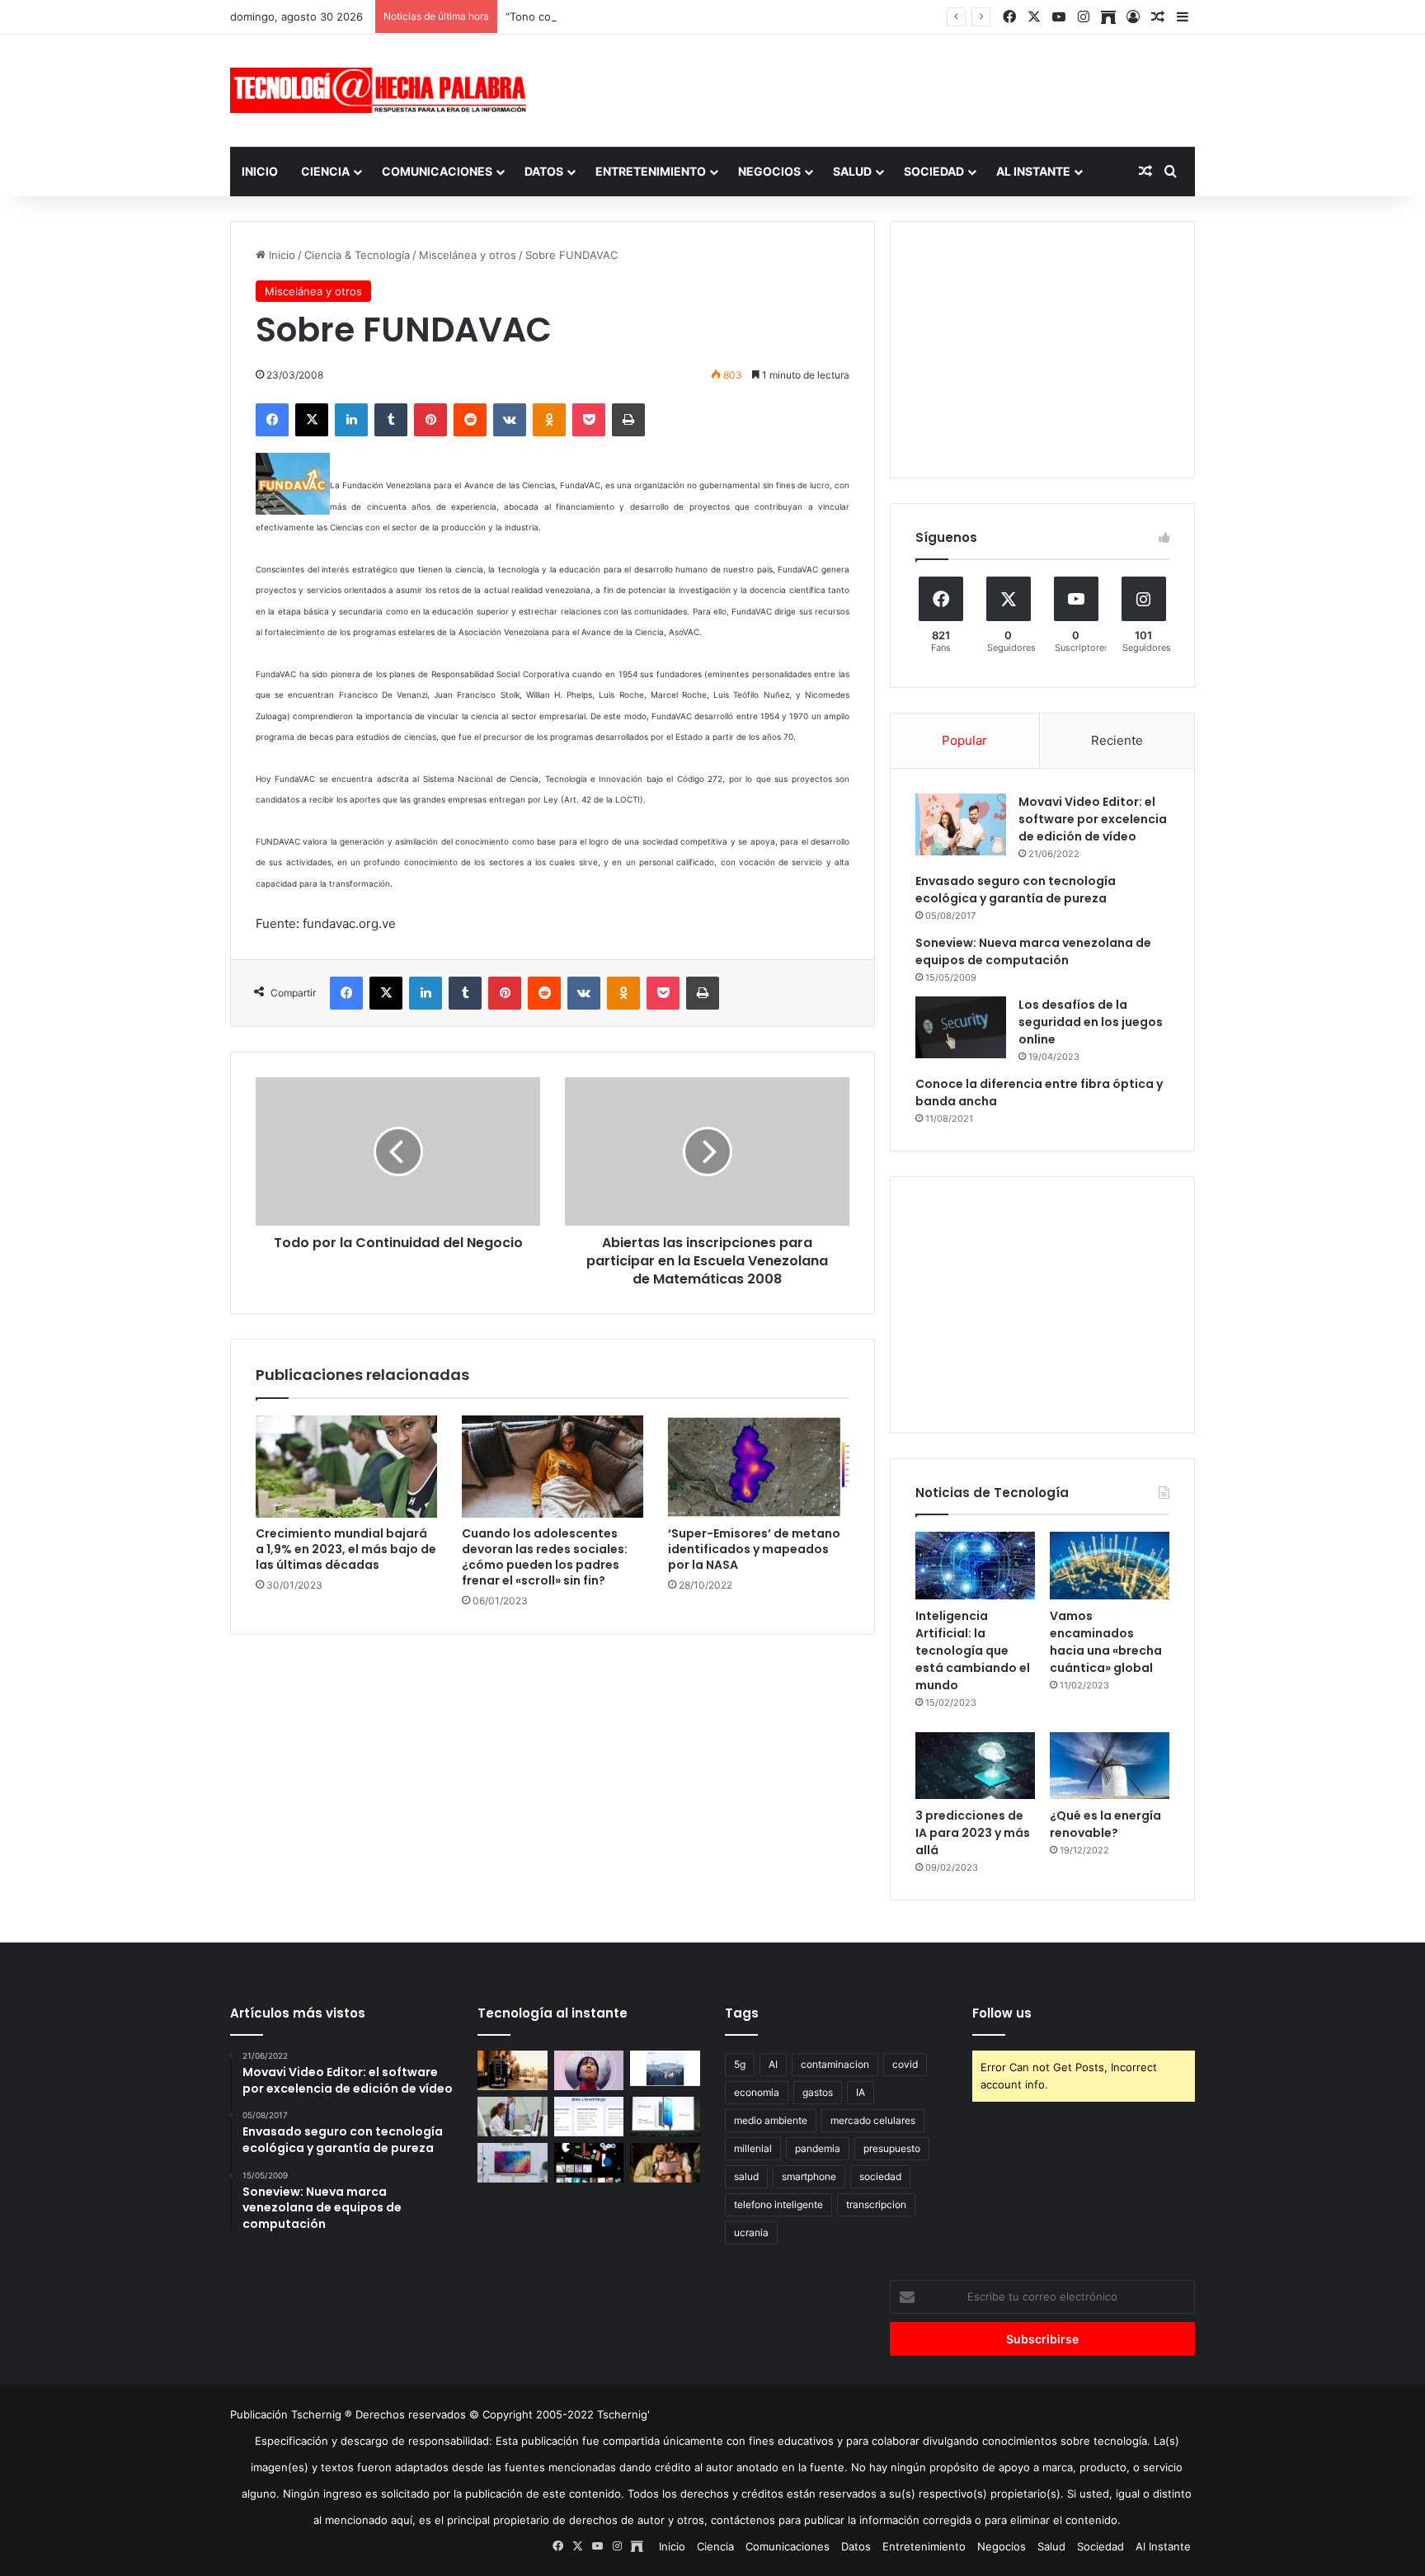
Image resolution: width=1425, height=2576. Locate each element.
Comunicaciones (437, 171)
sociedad (880, 2176)
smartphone (809, 2176)
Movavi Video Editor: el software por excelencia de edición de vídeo (1093, 819)
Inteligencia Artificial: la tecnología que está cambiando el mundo (973, 1651)
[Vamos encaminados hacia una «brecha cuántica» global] (1110, 1566)
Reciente (1117, 740)
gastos (818, 2092)
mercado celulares (873, 2120)
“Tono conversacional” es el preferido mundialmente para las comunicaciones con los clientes (746, 16)
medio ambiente (771, 2120)
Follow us (1002, 2013)
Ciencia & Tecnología (357, 255)
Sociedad (934, 171)
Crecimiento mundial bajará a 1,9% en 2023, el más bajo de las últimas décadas (346, 1549)
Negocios (769, 171)
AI (773, 2064)
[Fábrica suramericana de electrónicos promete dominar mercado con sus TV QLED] (513, 2163)
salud (746, 2176)
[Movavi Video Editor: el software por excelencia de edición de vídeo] (961, 824)
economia (757, 2092)
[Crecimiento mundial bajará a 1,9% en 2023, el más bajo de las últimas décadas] (346, 1467)
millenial (753, 2148)
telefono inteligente (778, 2204)
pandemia (818, 2148)
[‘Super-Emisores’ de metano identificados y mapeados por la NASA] (759, 1467)
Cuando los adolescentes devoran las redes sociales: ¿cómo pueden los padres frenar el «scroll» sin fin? (545, 1557)
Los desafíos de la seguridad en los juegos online (1091, 1022)
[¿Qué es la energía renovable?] (1110, 1766)
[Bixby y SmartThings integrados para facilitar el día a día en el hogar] (589, 2117)
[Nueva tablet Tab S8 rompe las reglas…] (665, 2163)
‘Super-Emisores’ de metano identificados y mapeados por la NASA (754, 1549)
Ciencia (325, 171)
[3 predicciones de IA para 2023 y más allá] (975, 1766)
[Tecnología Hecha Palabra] (383, 90)
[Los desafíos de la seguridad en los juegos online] (961, 1027)
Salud (852, 171)
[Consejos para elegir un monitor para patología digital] (513, 2117)
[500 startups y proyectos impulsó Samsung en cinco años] (589, 2163)
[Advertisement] (877, 88)
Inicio (260, 171)
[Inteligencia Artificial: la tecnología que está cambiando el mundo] (975, 1566)
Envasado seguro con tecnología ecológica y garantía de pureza (1016, 890)
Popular (964, 740)
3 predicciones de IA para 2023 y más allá (973, 1833)
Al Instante (1033, 171)
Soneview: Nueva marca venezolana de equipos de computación (1033, 951)
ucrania (751, 2232)
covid (905, 2064)
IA (861, 2092)
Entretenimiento (651, 171)
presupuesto (892, 2148)
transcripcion (876, 2204)
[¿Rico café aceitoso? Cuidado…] (513, 2070)
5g (740, 2064)
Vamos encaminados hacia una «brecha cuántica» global (1106, 1642)
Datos (544, 171)
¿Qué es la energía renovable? (1105, 1824)
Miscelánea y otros (468, 255)
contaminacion (835, 2064)
